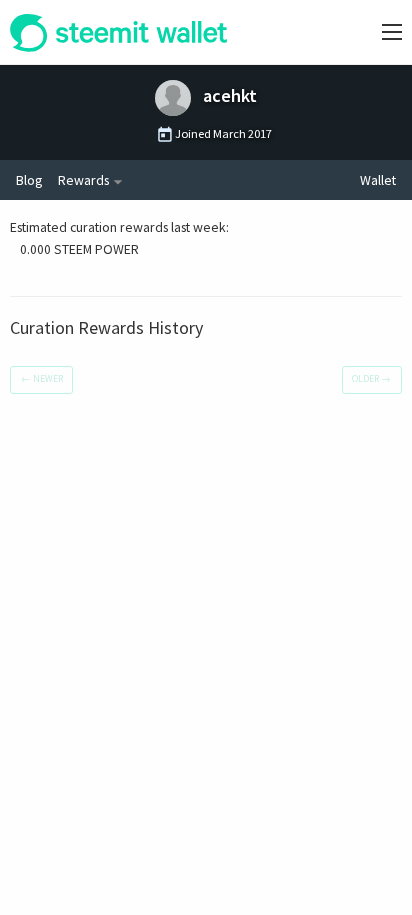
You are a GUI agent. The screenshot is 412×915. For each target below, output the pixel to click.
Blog (29, 180)
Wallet (378, 180)
